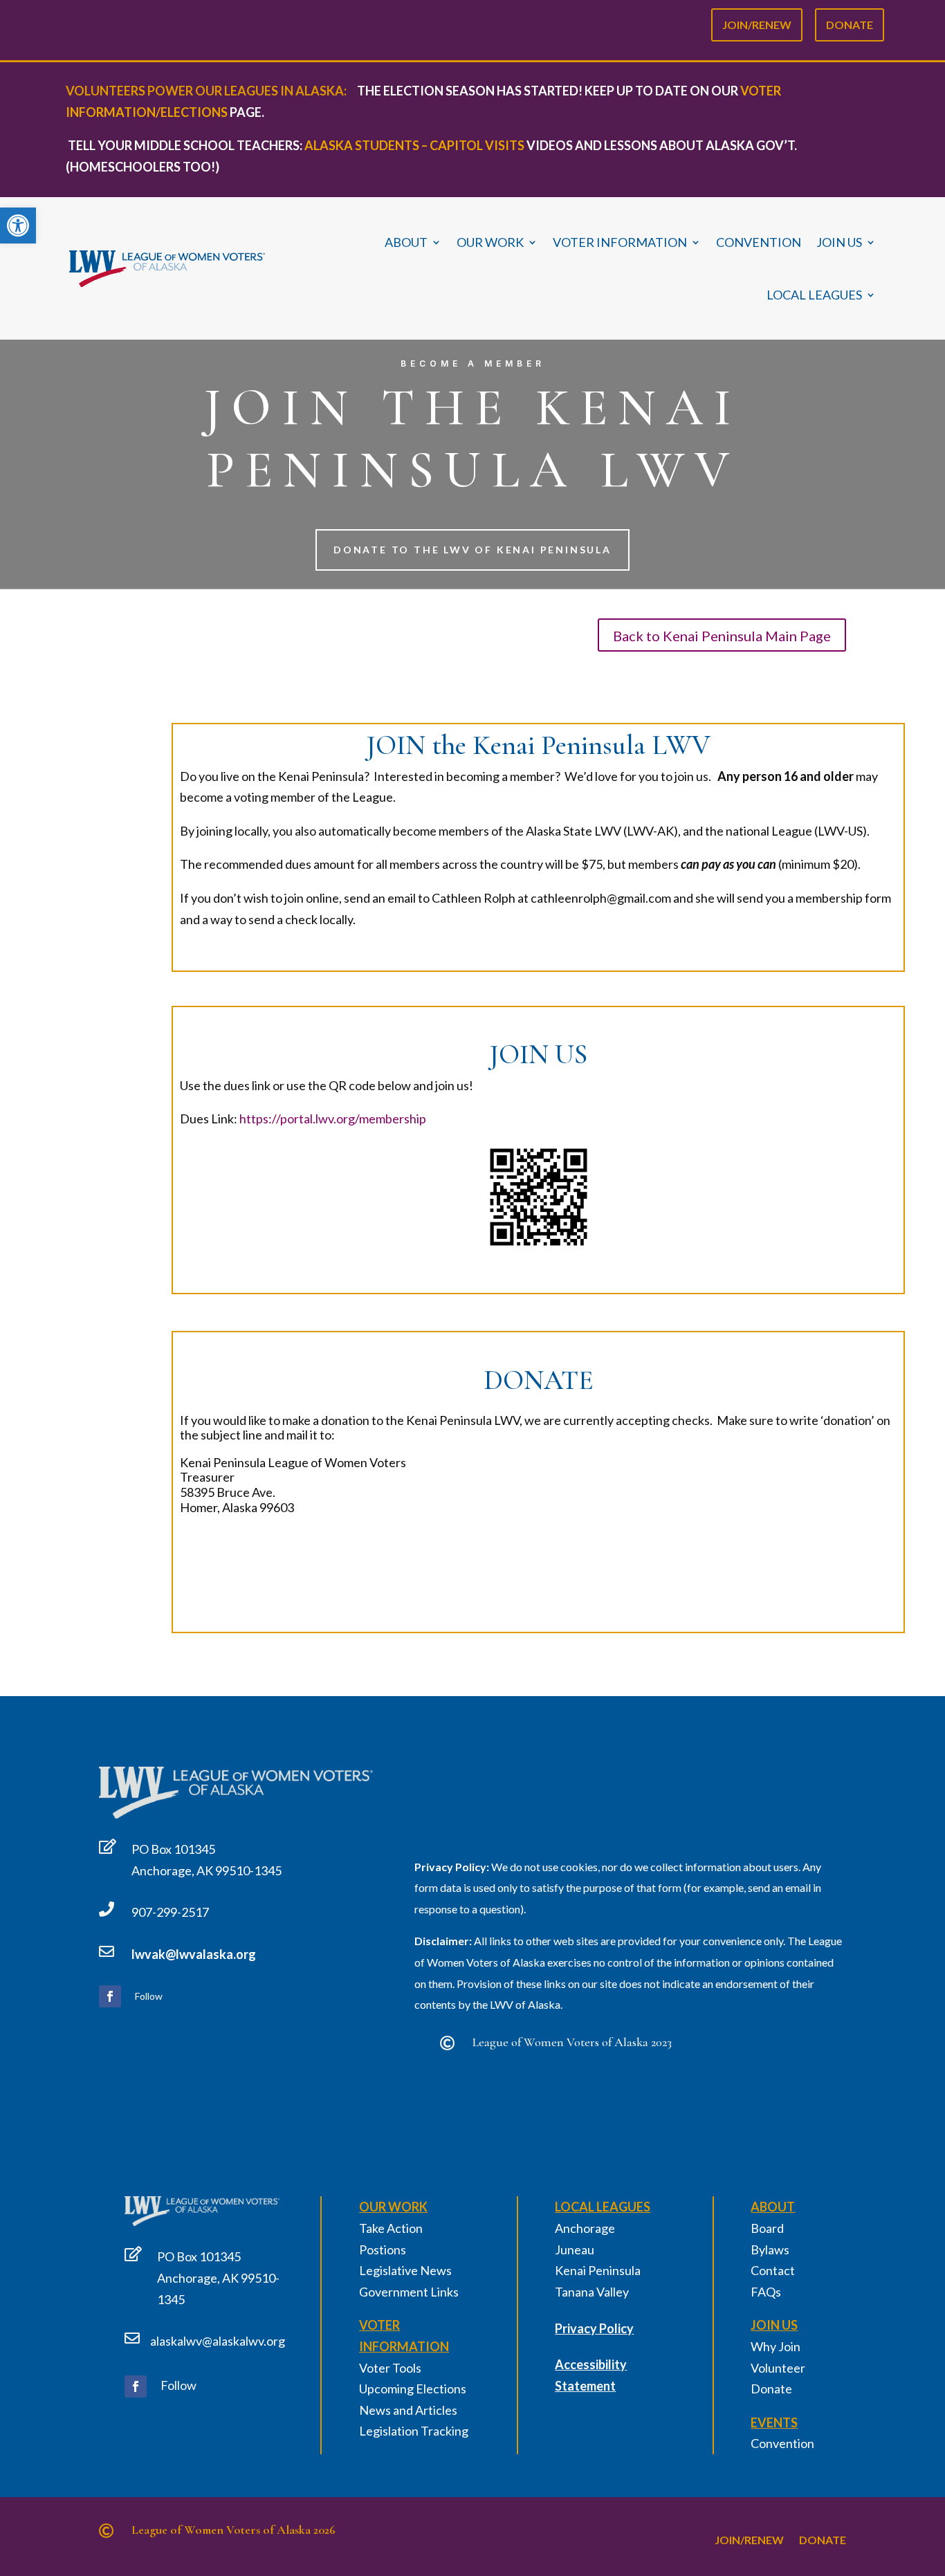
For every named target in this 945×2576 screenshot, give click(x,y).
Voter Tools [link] (390, 2368)
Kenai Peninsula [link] (598, 2270)
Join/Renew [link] (757, 22)
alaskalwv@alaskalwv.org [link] (218, 2341)
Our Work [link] (490, 242)
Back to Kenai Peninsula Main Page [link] (722, 636)
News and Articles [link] (408, 2410)
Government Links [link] (409, 2292)
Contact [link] (773, 2270)
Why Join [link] (776, 2346)
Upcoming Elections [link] (413, 2389)
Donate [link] (850, 22)
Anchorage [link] (585, 2228)
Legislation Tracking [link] (414, 2431)
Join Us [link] (839, 242)
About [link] (406, 242)
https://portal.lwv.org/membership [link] (333, 1119)
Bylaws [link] (770, 2250)
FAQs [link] (766, 2292)
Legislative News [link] (405, 2270)
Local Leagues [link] (814, 295)
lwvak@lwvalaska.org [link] (194, 1954)
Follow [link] (149, 1996)
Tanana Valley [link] (592, 2292)
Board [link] (767, 2228)
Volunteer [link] (778, 2368)
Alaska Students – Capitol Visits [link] (414, 145)
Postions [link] (383, 2250)
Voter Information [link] (620, 242)
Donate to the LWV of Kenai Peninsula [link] (472, 550)
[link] (18, 226)
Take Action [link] (391, 2228)
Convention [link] (759, 242)
